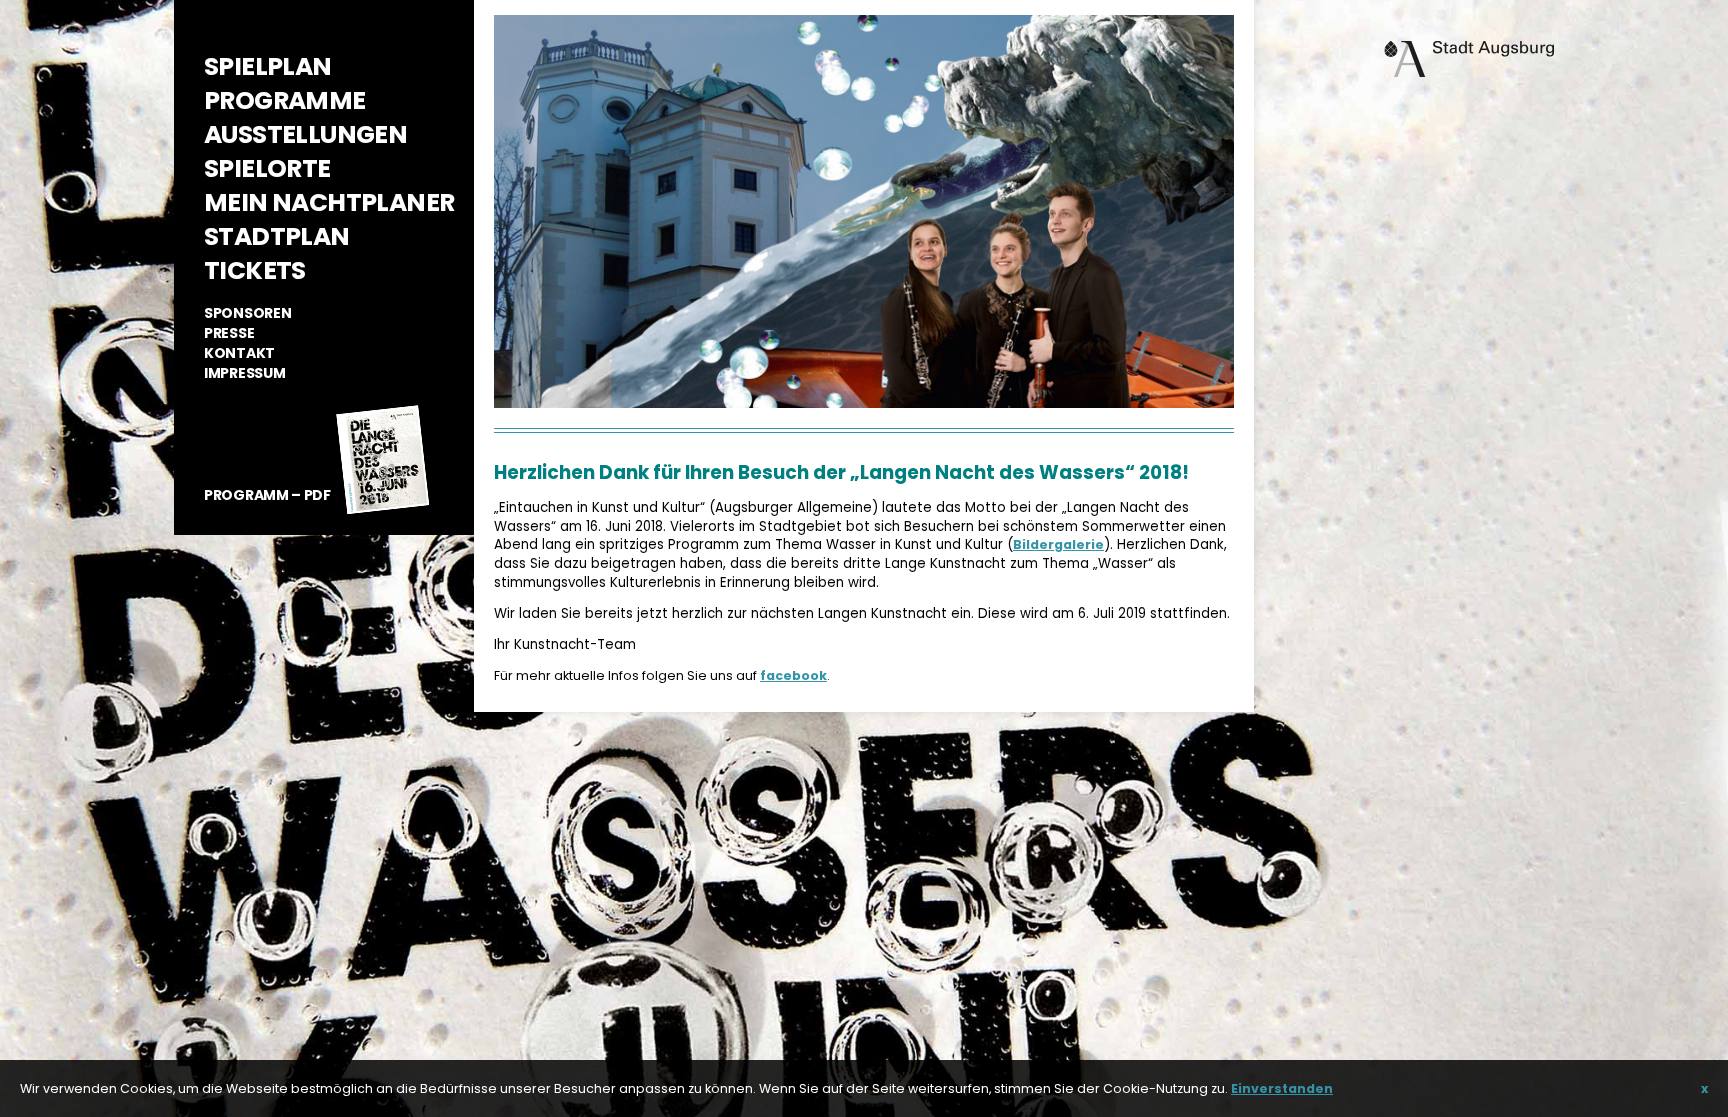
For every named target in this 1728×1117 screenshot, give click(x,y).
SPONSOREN (247, 313)
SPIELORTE (267, 168)
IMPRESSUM (244, 373)
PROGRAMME (285, 100)
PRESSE (229, 333)
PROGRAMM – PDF (267, 495)
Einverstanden (1282, 1088)
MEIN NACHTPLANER (329, 202)
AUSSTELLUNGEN (305, 134)
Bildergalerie (1058, 544)
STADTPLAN (277, 236)
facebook (793, 675)
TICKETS (255, 270)
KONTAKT (239, 353)
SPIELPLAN (268, 66)
